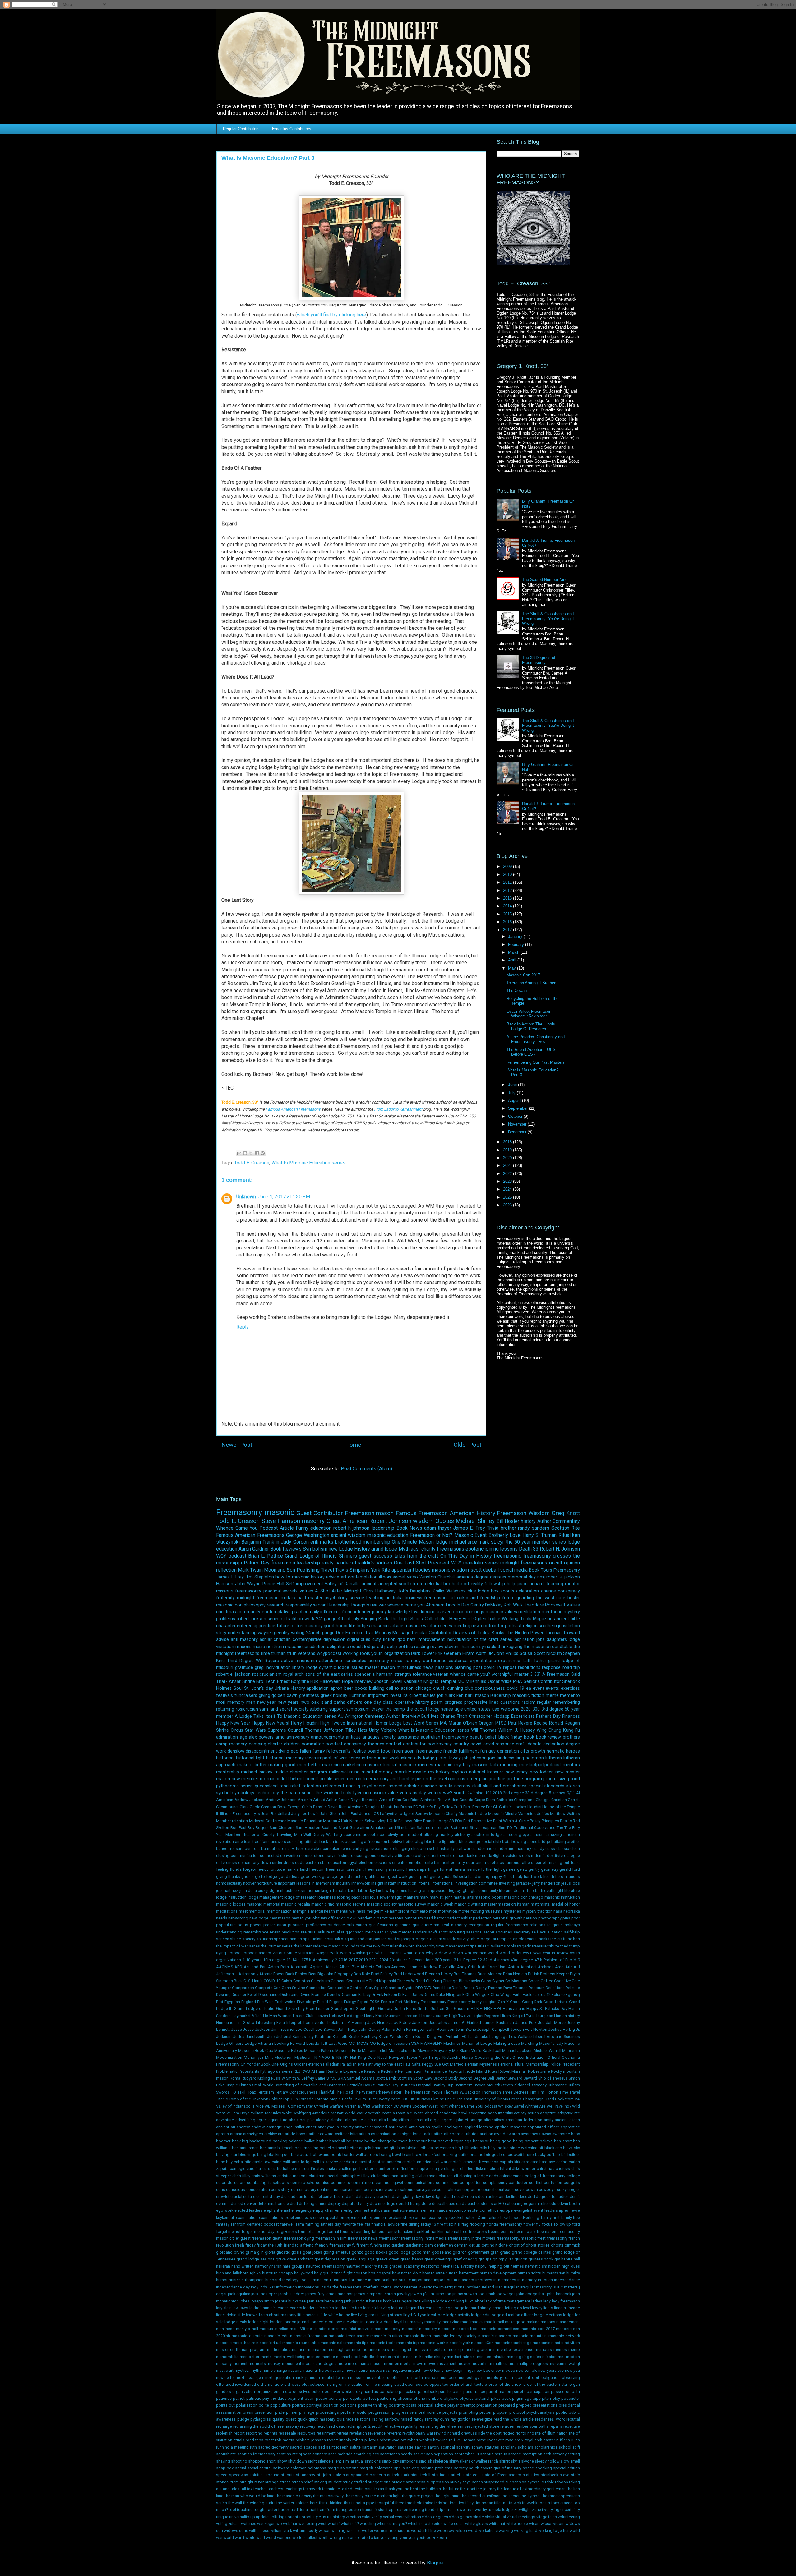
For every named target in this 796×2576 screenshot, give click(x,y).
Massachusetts (403, 2051)
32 (480, 1960)
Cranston (393, 1988)
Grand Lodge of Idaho (254, 2009)
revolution (291, 1932)
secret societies (498, 1932)
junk (347, 2301)
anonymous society (336, 2127)
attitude (312, 1842)
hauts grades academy (399, 2266)
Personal (506, 2064)
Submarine (557, 2085)
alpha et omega (468, 2120)
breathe (476, 2155)
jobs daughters (552, 1640)
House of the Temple (561, 1807)
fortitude (277, 1869)
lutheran (554, 1758)
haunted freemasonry (325, 2266)
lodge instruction (231, 1897)
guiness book (541, 2259)
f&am (481, 2217)
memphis (301, 1911)
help (511, 1584)
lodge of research (300, 1897)
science (429, 1786)
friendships (416, 1869)
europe (506, 2210)
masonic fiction (528, 1696)
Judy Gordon (295, 1542)
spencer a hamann (374, 1674)
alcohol (337, 2120)
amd (280, 1737)
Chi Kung (434, 1981)
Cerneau (338, 1981)
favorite (349, 2224)
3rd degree (552, 1709)
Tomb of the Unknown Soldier (255, 2099)
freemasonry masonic (385, 1869)
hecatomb (430, 2266)
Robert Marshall (513, 2071)
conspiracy (569, 1591)
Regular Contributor (432, 1633)
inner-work (361, 1883)
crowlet (223, 2197)
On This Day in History (466, 1556)
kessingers (402, 2301)
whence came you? (470, 1674)
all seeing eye (516, 1834)
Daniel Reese (463, 1988)
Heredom (410, 2016)
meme (552, 1696)
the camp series (297, 1793)
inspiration (524, 1640)
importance (422, 2280)
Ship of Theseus (553, 2078)
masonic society (382, 1904)
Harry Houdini (305, 1723)
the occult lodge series (430, 1709)
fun (484, 1751)
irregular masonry (536, 2287)
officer (334, 1918)
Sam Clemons (282, 1828)
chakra (331, 2169)
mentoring (552, 1612)
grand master (352, 1876)
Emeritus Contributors (292, 129)
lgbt (465, 1890)
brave (417, 2155)
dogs (390, 2203)
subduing (319, 1709)
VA (577, 2099)
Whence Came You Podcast (247, 1528)
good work (311, 1876)
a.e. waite (415, 2113)
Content (357, 1988)
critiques (402, 1856)
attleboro (452, 2134)
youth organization (390, 1654)
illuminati (358, 1696)
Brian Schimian (424, 1800)
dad (292, 2197)
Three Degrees (516, 2092)
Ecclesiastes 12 (537, 1995)
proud (574, 1779)
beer (349, 1688)
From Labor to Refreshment (398, 1109)
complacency (495, 2183)
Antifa (514, 1967)
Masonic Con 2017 (523, 975)
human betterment (462, 2273)
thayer (378, 1709)
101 (488, 1793)
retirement (334, 1786)
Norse (467, 2057)
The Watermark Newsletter (378, 2092)
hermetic (556, 1751)
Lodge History (354, 1549)
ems (339, 2210)
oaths (339, 1702)
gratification (376, 1876)
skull (477, 1786)
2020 (508, 1158)
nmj (541, 1577)
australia (394, 1598)
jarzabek (524, 1883)
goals (296, 2252)
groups (485, 2259)
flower (529, 2224)
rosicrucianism (267, 1674)
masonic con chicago (524, 1897)
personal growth (507, 1918)
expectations (483, 1661)
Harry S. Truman (540, 1535)
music (259, 1647)
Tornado (306, 2099)
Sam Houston (308, 1828)
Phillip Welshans (449, 1591)
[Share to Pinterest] (263, 1153)
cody (494, 2176)
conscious (236, 2189)
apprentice (570, 2127)
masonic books (489, 1897)
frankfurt (422, 2231)
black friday (510, 1737)
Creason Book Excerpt (281, 1807)
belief (491, 1737)
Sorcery (334, 2085)
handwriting (479, 1876)
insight (377, 1883)
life (352, 1626)
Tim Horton (548, 2092)
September (518, 1108)
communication (245, 1856)
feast (575, 1862)
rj (359, 1786)
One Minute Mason (413, 1542)
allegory (445, 2120)
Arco (559, 1967)
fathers (527, 1862)
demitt (540, 1856)
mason (385, 1513)
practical (272, 1591)
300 (536, 1709)
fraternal (452, 2231)
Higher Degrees (486, 2016)
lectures (398, 2308)
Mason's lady (551, 2043)
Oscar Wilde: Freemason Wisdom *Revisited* (529, 1014)
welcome (510, 1709)
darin (350, 2197)
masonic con (229, 1605)
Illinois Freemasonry (238, 1814)
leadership (383, 1528)
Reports (455, 2071)
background (260, 2141)
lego (440, 2308)
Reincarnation (410, 2071)
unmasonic (375, 1793)
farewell (287, 2224)
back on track (331, 1842)
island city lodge (418, 1758)
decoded (527, 2197)
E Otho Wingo (500, 1995)
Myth (404, 1549)
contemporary (304, 2189)
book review (549, 1737)
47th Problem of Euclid (555, 1960)
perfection (482, 1918)
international (443, 1883)
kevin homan (309, 1890)
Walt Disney (314, 1834)
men (251, 1702)
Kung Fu (435, 2037)
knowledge (399, 1612)
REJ (297, 2071)
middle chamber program (301, 1772)
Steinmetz (463, 2085)
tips (473, 1946)
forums (346, 2231)
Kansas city (303, 2037)
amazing (554, 1834)
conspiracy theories (364, 1744)
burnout (268, 1848)
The (560, 1828)
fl (459, 2224)
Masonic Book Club (256, 2051)
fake (504, 2217)
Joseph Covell (388, 1682)
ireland (488, 2287)
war (382, 1605)
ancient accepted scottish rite (393, 1584)
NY (346, 2057)
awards (513, 2134)
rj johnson (355, 1932)
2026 (508, 1205)
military (288, 1598)
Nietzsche (451, 2057)
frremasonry (340, 2245)
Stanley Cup (443, 2085)
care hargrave (543, 2162)
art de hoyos (296, 2134)
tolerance (422, 1674)
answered (378, 2127)
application (318, 1688)
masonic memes (416, 1765)
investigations (452, 2287)
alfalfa (385, 2120)
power (256, 1925)
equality (458, 1862)
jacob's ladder (291, 2294)
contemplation (363, 1577)
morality (403, 1772)
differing (307, 2203)
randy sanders (338, 1563)
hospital (384, 2273)
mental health (323, 1911)
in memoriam (323, 1883)
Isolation (335, 2023)
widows (456, 1953)
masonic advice (387, 1626)
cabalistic (243, 2162)
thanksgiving (510, 1647)
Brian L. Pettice (265, 1556)
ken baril (465, 1696)
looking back (349, 1897)
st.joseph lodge (411, 1939)
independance (567, 2280)
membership (377, 1542)
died (294, 2203)
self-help (572, 1932)
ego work (225, 2210)
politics (406, 1647)
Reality (566, 1821)
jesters (390, 2294)
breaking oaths (455, 2155)
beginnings (461, 2141)
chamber (365, 2169)
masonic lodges (231, 1904)
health (549, 1876)
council (488, 2189)
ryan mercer (400, 1932)
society (249, 1939)
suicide (450, 1939)
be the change (378, 2141)
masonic (279, 1512)
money (386, 1772)
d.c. (284, 2197)
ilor (351, 2280)
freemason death (267, 2238)
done (426, 2203)
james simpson (368, 2294)
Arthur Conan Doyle (343, 1800)
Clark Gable (250, 1807)
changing (401, 1848)
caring (562, 2162)
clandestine (482, 1848)
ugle (459, 1709)
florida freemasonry (504, 2224)
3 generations (421, 1960)
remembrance (256, 1932)
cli (456, 2176)
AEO (238, 1967)
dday (426, 2197)
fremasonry (557, 2238)
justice (291, 1890)
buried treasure (230, 1848)
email (285, 2210)
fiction (389, 1640)
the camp (395, 1709)
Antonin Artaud (312, 1800)
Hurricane (225, 2023)
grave (281, 2259)
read (284, 1786)
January (516, 936)
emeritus (400, 1862)
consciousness (490, 1688)
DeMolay (494, 1605)
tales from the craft (416, 1556)
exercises (570, 1688)
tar (494, 1939)
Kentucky (369, 2037)
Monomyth (253, 2057)
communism (447, 2183)
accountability (500, 2113)
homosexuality (229, 1883)
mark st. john (441, 1897)
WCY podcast (231, 1556)
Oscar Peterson (308, 2064)
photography (550, 1918)
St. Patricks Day (385, 2085)
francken (405, 2231)
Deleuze (573, 1988)
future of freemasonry (300, 1626)
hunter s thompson (246, 2280)
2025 (508, 1197)
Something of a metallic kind (300, 2085)
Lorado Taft (317, 2043)
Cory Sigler (375, 1988)
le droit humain (263, 2308)
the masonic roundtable (548, 1647)
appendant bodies (411, 1570)
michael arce (463, 1542)
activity (392, 1834)
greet (429, 2259)
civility (477, 1584)
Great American (347, 1521)
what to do (414, 1953)
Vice (260, 2106)
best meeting (307, 2148)
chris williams (264, 2176)
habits (567, 2259)
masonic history (308, 1577)
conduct (334, 1744)
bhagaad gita (384, 2148)
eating (517, 2203)
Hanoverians (514, 2009)
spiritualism (313, 1939)
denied (237, 2203)
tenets (531, 1939)
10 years (254, 1960)
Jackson (420, 2023)
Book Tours (541, 1570)
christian (282, 1640)
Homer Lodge (388, 1723)
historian (270, 2273)
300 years (444, 1960)
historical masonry (285, 1758)
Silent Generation (354, 1828)
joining (492, 1549)
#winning (475, 1793)
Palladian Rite (353, 2064)
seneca (223, 1939)
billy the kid (498, 2148)
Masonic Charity (443, 1814)
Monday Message (393, 1633)
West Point (438, 2106)
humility (573, 2273)
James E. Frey (469, 1528)
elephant (271, 2210)
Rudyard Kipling (256, 2078)
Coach (534, 1981)
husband (273, 2280)
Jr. (578, 2029)
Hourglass (544, 2016)
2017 (508, 930)
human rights (530, 2273)
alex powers (261, 1737)
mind (354, 1772)
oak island (322, 1702)
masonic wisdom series (428, 1626)
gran (495, 2252)
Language (498, 2037)
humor (222, 2280)
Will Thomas (484, 1730)
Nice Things (430, 2057)
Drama (406, 1807)
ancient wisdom (348, 1535)
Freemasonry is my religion (472, 2002)
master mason (380, 1668)
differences (227, 1862)
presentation (275, 1925)
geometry (550, 1869)
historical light (250, 1758)
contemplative (307, 1640)
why (430, 1953)
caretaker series (337, 1848)
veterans (307, 1654)
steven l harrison (462, 1647)
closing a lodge (474, 2176)
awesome (561, 2134)
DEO (419, 1988)
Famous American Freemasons (293, 1109)
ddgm (437, 2197)
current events (439, 1856)
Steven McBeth (487, 2085)
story (221, 1633)
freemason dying (299, 2238)
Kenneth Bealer (346, 2037)
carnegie (238, 2169)
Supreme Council (285, 1730)
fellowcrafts (338, 1751)
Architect (529, 1967)
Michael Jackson (517, 2051)
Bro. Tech (266, 1682)
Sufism (574, 2085)
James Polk (526, 2023)
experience (509, 1661)
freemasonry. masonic (516, 2238)
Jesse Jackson (257, 2029)
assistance (408, 1737)
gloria (270, 2252)
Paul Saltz (412, 2064)
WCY (456, 1563)
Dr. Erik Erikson (384, 1995)
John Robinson (440, 2029)
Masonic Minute (502, 1814)
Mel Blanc (461, 2051)
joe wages (506, 2294)
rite (304, 1932)
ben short (563, 2141)
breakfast (432, 2155)
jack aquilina (239, 2294)
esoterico (458, 2210)
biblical (413, 2148)
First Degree (474, 1807)
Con (277, 1988)
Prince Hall (273, 1584)
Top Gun (290, 2099)
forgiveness (286, 2231)
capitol (365, 2162)
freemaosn (403, 1751)
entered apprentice (256, 1626)
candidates (355, 1661)
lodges (363, 1626)
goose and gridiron (449, 2252)
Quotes (445, 1521)
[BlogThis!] (245, 1153)
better (409, 1842)
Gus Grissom (457, 2009)
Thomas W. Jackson (462, 2092)
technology (268, 1793)
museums (494, 1911)
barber (322, 2141)
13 (289, 1960)
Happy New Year (233, 1723)
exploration (417, 2217)
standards (554, 1786)
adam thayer (438, 1528)
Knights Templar (440, 1682)
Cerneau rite (357, 1981)
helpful (481, 2266)
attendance (331, 1661)
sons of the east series (329, 1674)
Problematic (227, 2071)
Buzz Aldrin (448, 1800)
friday (250, 2245)
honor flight (342, 2273)
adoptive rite (569, 2113)
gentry (534, 1869)
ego (295, 1751)
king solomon (530, 1758)
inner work (389, 1758)
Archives (546, 1967)
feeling (222, 1869)
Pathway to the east (384, 2064)
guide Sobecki (454, 1876)
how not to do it (407, 2273)
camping (257, 1744)
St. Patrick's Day (356, 2085)
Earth (517, 1995)
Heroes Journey (434, 2016)
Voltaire (389, 1730)
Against (317, 1967)
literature (572, 1890)
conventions (352, 2189)
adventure (225, 2120)
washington (363, 1953)
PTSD (501, 1723)
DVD (428, 1988)
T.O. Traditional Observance (531, 1828)
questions (510, 1702)
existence (313, 2217)
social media (514, 1570)
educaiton (337, 1862)
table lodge (480, 1939)
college (573, 2176)
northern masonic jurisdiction (296, 1647)
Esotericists (523, 1716)
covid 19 (516, 1688)
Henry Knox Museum (382, 2016)
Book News (409, 1528)
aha (292, 2120)
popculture (226, 1925)
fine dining (410, 2224)
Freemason (360, 1513)
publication (357, 1925)
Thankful (326, 2092)
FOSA (375, 2002)
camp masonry (231, 1744)
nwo (305, 1702)
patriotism (414, 1918)
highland (224, 2273)
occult (556, 1563)
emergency (301, 2210)
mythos (459, 1772)
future (508, 1598)
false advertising (524, 2217)
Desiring (223, 1995)
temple (518, 1939)
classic (563, 1848)
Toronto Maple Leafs (333, 2099)
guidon (521, 2259)
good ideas (289, 1876)
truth (292, 1654)
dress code (294, 1862)
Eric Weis (265, 2002)
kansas (375, 2301)
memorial (257, 1911)
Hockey (519, 1807)
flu (538, 2224)
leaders (296, 2308)
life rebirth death (540, 1890)
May (513, 968)
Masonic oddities (533, 1814)
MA (443, 1723)
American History (472, 1513)
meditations (227, 1911)
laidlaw (382, 1890)
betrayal (339, 2148)
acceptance (373, 1834)
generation (508, 1751)
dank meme (476, 1856)
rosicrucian (247, 1709)
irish (499, 2287)
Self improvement (305, 1584)
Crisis (307, 1807)
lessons (509, 1549)
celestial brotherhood (447, 1584)
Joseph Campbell (493, 2029)
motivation (448, 1911)
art (344, 1577)
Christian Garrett (566, 1800)
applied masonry (510, 2127)
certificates (314, 2169)
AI (578, 1793)
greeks (382, 2259)
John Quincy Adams (377, 2029)
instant (390, 1883)
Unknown (246, 1197)
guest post (419, 1876)
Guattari (437, 2009)
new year (267, 1702)
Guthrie (505, 1807)
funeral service (467, 1869)
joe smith (487, 2294)
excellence (294, 2217)
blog (419, 1842)
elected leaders (248, 2210)
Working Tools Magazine (527, 1619)
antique (353, 1737)
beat (432, 2141)
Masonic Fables (289, 2051)
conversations (400, 2189)
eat (508, 2203)
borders (371, 2155)
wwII (537, 1953)
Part (467, 1821)
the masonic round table (343, 1946)
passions (444, 1668)
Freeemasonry (433, 2002)
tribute (553, 1946)
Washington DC (385, 2106)
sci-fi (433, 1932)
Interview (363, 1682)
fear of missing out (552, 1862)
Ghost (515, 2002)
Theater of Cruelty (258, 1834)
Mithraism (571, 2051)
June (513, 1085)
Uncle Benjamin (459, 2099)
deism (528, 1856)
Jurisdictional (279, 2037)
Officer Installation (529, 2057)
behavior (481, 2141)
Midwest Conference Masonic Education (286, 1821)
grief (458, 2259)
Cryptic (408, 1988)
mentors (571, 1765)
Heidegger (353, 2016)
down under (271, 1862)
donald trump (408, 2203)
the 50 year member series (536, 1542)
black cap (553, 2148)
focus (547, 2224)
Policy (535, 1821)
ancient (562, 1619)
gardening (415, 2245)
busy (220, 2162)
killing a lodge (434, 2301)
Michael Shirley (475, 1521)
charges (451, 2169)
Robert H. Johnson (560, 1549)
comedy (412, 1661)
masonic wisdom (450, 1570)
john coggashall (531, 2294)
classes (430, 2176)
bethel (325, 2148)
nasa (558, 1911)
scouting (457, 1932)
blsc (295, 2155)
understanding (242, 1633)
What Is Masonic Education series (308, 1163)
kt (471, 2301)
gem (429, 2245)
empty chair (323, 2210)
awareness (531, 2134)
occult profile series (325, 1779)
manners (411, 1897)
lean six (370, 2308)
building (377, 1688)
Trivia (493, 1528)
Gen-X (503, 2002)
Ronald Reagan (565, 1723)
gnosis (248, 1876)
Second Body (446, 2078)
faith (527, 1661)
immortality (401, 2280)
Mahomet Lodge (477, 2043)
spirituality (334, 1939)
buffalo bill (556, 2155)
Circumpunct (227, 1807)
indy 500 (267, 2287)
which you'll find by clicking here (332, 315)
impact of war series (339, 1758)
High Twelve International (346, 1723)
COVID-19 (272, 1981)
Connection (316, 1988)
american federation (524, 2120)
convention (290, 1856)
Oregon (486, 1723)
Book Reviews (286, 1549)
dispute (349, 2203)
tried (564, 1946)
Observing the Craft (493, 2057)
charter (275, 1744)
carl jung (360, 1848)
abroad (432, 2113)
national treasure (486, 1772)
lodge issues (351, 1668)
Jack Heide (377, 2023)
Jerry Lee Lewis (305, 1814)
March (514, 952)
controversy (440, 1744)
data (360, 2197)
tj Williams (497, 1946)
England (249, 2002)
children (292, 1744)
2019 (508, 1150)
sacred (396, 1786)
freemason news (363, 2238)
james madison (340, 2294)
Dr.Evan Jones (410, 1995)
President (439, 1563)
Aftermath (299, 1967)
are (281, 2134)
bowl (397, 2155)
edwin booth (569, 2203)
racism (529, 1702)
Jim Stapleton (260, 1577)
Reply (243, 1327)
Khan (409, 2037)
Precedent (571, 2064)
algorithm (400, 2120)
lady (547, 2301)
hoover (249, 1883)
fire (440, 2224)
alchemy (462, 1834)
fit (446, 2224)
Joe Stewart (326, 2029)
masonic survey (412, 1904)
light (560, 1890)
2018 (508, 1142)
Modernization (229, 2057)
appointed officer (543, 2127)
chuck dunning (448, 1688)
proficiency (316, 1925)
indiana (369, 1758)
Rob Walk (513, 1605)
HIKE (488, 2009)
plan (483, 1779)
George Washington (308, 1535)
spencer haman (288, 1939)
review (437, 1647)
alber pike (306, 2120)
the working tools (333, 1793)
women (480, 1953)
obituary (320, 1918)
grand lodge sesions (256, 2259)
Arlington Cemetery (365, 1716)
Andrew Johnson (281, 1800)
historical (225, 1758)
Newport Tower (403, 2057)
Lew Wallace (521, 2037)
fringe (433, 1869)
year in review (556, 1953)
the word (407, 1946)
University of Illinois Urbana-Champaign (509, 2099)
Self (491, 2078)
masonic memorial (263, 1904)
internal (424, 1883)
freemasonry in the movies (472, 2238)
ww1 (527, 1953)
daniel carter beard (328, 2197)
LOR (375, 1814)
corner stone (313, 1856)
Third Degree (240, 1661)
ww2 (448, 1793)
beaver (444, 2141)
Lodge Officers (230, 2043)
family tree (570, 2217)
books (361, 1688)
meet (243, 1911)
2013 (508, 898)
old (380, 1647)
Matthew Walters (565, 1814)
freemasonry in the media (424, 2238)
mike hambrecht (395, 1911)
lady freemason (566, 2301)
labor (479, 2301)
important (378, 1696)
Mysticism (304, 2057)
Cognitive (562, 1981)
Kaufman (323, 2037)
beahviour (418, 2141)
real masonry (454, 1925)
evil (568, 2210)
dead (448, 2197)
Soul (238, 1688)
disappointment (261, 1751)
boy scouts (502, 1591)
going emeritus (337, 2252)
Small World (263, 2085)
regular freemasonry (509, 1925)
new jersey (517, 1772)
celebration (528, 1591)
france (391, 2231)
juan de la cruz (252, 1890)
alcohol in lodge (486, 1834)
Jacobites (438, 2023)
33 (536, 1549)
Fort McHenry (407, 2002)
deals (472, 2197)
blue (428, 1842)
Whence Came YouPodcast (473, 2106)
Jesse (236, 2029)
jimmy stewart (465, 2294)
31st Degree (465, 1960)
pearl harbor (435, 1918)
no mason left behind (282, 1779)
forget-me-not (255, 1869)
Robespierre (539, 2071)
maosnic (331, 1765)
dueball (439, 2203)
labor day (366, 1890)
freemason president (345, 1869)
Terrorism (266, 2092)
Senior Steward (509, 2078)
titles (482, 1946)
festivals (224, 1696)
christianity (445, 1848)
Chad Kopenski (382, 1981)
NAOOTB (327, 2057)
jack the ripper (264, 2294)
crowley (418, 1856)
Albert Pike (349, 1967)
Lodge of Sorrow (413, 1814)
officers (355, 1702)
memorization (279, 1911)
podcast (513, 1626)
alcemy (322, 2120)
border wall (352, 2155)
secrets (290, 1591)
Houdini (534, 1807)
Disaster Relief (245, 1995)
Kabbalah (413, 1682)
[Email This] (239, 1153)
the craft (558, 1939)
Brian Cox (401, 1800)
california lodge (297, 2162)
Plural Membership (532, 2064)
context (394, 1744)
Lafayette (388, 1814)
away (546, 2134)
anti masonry (244, 1640)
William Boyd (238, 2113)
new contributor (488, 1626)
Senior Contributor (542, 1682)
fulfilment (360, 2245)
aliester (417, 2120)
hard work (533, 1876)
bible (575, 1619)
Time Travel (570, 2092)
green (394, 2259)
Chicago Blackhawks (461, 1981)
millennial (338, 1772)
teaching (375, 1598)
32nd (488, 1960)
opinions (457, 1779)
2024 (508, 1189)
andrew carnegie (267, 2127)
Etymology (306, 2002)
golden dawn (285, 1696)
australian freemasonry (444, 1737)
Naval (382, 2057)
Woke (287, 2113)
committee (313, 1744)
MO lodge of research (390, 2043)
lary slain (224, 2308)
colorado (224, 2183)
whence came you (406, 1605)
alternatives (494, 2120)
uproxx (234, 1953)
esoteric (474, 1549)
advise (222, 1640)
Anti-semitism (494, 1967)
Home (353, 1445)
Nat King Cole (363, 2057)
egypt (352, 1862)
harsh (276, 2266)
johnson (479, 1758)
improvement (431, 1640)
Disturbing (290, 1995)
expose (435, 2217)
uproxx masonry (256, 1953)
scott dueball (485, 1570)
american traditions (252, 1842)
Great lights (366, 2009)
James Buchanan (498, 2023)
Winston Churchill (437, 1577)
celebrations (381, 1848)
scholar (412, 1786)
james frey (315, 2294)
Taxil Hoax (247, 2092)
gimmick (572, 2245)
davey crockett (378, 2197)
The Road (344, 2092)
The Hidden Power (524, 1633)
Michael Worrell (547, 2051)
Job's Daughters (414, 1591)
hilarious (572, 1876)
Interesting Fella (270, 2023)
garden (398, 2245)
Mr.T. (269, 2057)
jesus (566, 1883)
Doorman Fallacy (356, 1995)
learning (555, 1584)
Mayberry (443, 2051)
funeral (446, 1869)
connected (270, 1856)
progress (454, 1702)
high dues (571, 2266)
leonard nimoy (478, 2308)
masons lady (485, 1765)
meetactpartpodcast (540, 1765)
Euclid (323, 2002)
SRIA (342, 2078)
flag (465, 2224)
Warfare (336, 2106)
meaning (509, 1765)
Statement (460, 1828)
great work (398, 1876)
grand (505, 2252)
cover (520, 2189)
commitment (363, 2183)
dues (366, 1640)
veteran (441, 1674)
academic (352, 1834)
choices (563, 2169)
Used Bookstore (559, 2099)
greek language (360, 2259)
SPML (331, 2078)
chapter (422, 2169)
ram (437, 1925)
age (243, 1737)
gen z (522, 1869)
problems (226, 1619)
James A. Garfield (465, 2023)
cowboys (547, 2189)
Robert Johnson (390, 1521)
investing (507, 1883)
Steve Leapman (484, 1828)
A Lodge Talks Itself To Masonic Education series (285, 1716)
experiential (356, 2217)
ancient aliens (567, 2120)
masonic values (501, 1612)
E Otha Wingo (474, 1995)
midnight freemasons (524, 1563)
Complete (264, 1988)
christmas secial (324, 2176)
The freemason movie (423, 2092)
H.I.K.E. (477, 2009)
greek (326, 1696)
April (513, 960)
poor (576, 1918)
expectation (334, 2217)
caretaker (313, 1848)
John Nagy (347, 2029)
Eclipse (558, 1995)
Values (573, 1605)
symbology (243, 1793)
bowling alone (524, 1842)
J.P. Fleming (355, 2023)
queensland (266, 1786)
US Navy (423, 2099)
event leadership (548, 2210)
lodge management (265, 1897)
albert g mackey (439, 1834)
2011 (508, 882)
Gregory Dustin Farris (397, 2009)
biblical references (437, 2148)
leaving (384, 2308)
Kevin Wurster (391, 2037)
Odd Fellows (401, 1821)
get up (475, 2245)
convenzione (375, 2189)
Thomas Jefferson (324, 1730)
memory (236, 1702)
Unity (374, 1730)
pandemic (367, 1918)
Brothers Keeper (555, 1974)
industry (343, 1883)
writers (434, 1793)
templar (504, 1939)
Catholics (505, 1800)
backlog (280, 2141)
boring (385, 2155)
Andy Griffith (469, 1967)
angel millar (294, 2127)
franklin (437, 2231)
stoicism (434, 1939)
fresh (239, 2245)
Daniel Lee (442, 1988)
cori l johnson (449, 2189)
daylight (495, 1856)
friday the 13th (269, 2245)
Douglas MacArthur (382, 1807)
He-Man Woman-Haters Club (288, 2016)
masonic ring (323, 1904)
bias (401, 2148)
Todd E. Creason (252, 1163)
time (265, 1654)
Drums (430, 1995)
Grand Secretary (290, 2009)
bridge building (552, 1842)
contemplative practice (285, 1612)
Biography (343, 1974)
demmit (223, 2203)
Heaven (321, 2016)
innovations (309, 2287)
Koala (421, 2037)
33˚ (537, 1674)
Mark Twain (250, 1570)
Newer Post (237, 1445)
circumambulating (398, 2176)
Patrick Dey (257, 1563)
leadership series (319, 2308)
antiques (371, 1737)
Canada (466, 1800)
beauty (477, 1737)
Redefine (389, 2071)
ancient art (226, 2127)
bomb (336, 2155)
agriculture (278, 2120)
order (472, 1779)
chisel (429, 1848)
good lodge (400, 2252)
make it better (252, 1765)
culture (249, 2197)
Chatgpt (543, 1800)
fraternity (225, 1598)
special (536, 1786)
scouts (446, 1786)
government (479, 2252)
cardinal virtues (290, 1848)
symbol (223, 1793)
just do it (360, 2301)
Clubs (486, 1981)
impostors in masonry (454, 2280)
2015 (508, 914)
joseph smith (262, 2301)
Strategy (539, 2085)
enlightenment (357, 2210)
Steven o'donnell (516, 2085)
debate (535, 1744)
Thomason (491, 2092)
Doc (340, 1633)
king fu (463, 2301)
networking (238, 1918)
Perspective (481, 1821)
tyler (357, 1793)
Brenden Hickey (439, 1974)
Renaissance (435, 2071)
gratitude (244, 1668)
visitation (307, 1953)
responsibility (299, 1605)
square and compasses (366, 1939)
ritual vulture (319, 1932)
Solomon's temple (433, 1828)
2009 (508, 866)
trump (575, 1946)
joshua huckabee (290, 2301)
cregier (574, 2189)
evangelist (523, 2210)
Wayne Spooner (414, 2106)
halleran (223, 2266)
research (276, 1605)
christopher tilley (354, 2176)
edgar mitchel (536, 2203)
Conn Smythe (293, 1988)
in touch (545, 2280)
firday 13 (429, 2224)
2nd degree (514, 1793)
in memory (527, 2280)
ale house (354, 2120)
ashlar (266, 1640)
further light (491, 1869)
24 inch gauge (320, 1633)
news (428, 1668)
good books (376, 2252)
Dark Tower (423, 1654)
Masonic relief (375, 2051)
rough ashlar (377, 1932)
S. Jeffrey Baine (311, 2078)
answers (278, 1842)
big (458, 2148)
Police (555, 2064)
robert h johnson (351, 1528)
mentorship (228, 1772)
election (366, 1862)
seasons (474, 1932)
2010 (508, 875)
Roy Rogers (258, 1828)
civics (397, 1661)
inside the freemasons (341, 2287)
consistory (280, 2189)
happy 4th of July (507, 1876)
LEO (463, 2037)
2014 (508, 906)
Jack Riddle (400, 2023)
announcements (327, 1737)
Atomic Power (272, 1974)
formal (333, 2231)
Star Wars (255, 1730)
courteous (504, 2189)
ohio (345, 1918)
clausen (446, 2176)
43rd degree (522, 1960)
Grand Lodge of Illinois (311, 1556)
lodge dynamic (321, 1668)
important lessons (294, 1883)
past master (310, 1598)
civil (419, 2176)
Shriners (348, 1556)
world (493, 1953)
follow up (562, 2224)
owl (353, 1918)
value (393, 1793)
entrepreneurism (407, 2210)
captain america (387, 2162)
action (533, 2113)
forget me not (228, 2231)
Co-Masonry (516, 1981)
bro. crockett (511, 2155)
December (518, 1132)
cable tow (261, 2162)
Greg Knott (566, 1513)
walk (334, 1953)
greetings (444, 2259)
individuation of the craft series (479, 1640)
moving (477, 1911)
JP (490, 1654)
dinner (321, 2203)
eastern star (316, 1862)
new (333, 1549)
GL (496, 1807)
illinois (385, 1577)
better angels (359, 2148)
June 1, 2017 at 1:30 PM (284, 1197)
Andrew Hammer (407, 1967)
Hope (347, 1682)
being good (501, 2141)
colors (240, 2183)
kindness (506, 1758)
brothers (571, 1737)
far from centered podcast (255, 2224)
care (525, 2162)
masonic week (440, 1904)
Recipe (541, 1723)
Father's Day (430, 1807)
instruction (407, 1883)
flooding (477, 2224)
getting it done (495, 2245)
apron (336, 1688)
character (226, 1626)
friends (450, 1751)
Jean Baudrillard (275, 1814)
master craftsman (514, 1904)
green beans (412, 2259)
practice (497, 1779)
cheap (417, 1848)
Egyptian (232, 2002)
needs (222, 1918)
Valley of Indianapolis (235, 2106)
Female (387, 2002)
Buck (238, 1981)
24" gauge (326, 1619)
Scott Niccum (548, 1654)
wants (346, 1953)
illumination (318, 2280)
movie (464, 1911)
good (329, 1626)
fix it (453, 2224)
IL (218, 1814)
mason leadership (493, 1696)
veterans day (413, 1793)
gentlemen (444, 2245)
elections (383, 1862)
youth (460, 1793)
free (464, 2231)
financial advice (386, 2224)
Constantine (338, 1988)
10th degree (274, 1960)
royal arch (294, 1674)
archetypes (253, 2134)
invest (396, 1696)
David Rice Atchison (346, 1807)
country (461, 1744)
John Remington (411, 2029)
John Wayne (248, 1584)
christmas (226, 1612)
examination (247, 2217)
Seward (530, 2078)
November (518, 1124)
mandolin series (481, 1563)
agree (262, 2120)
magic (396, 1897)
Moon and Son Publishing (292, 1570)
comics (323, 2183)
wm (468, 1953)
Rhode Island (475, 2071)
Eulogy (350, 2002)
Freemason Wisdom (523, 1513)
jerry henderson (546, 1883)
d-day (275, 2197)
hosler (574, 1598)
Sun (502, 1828)
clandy (538, 1848)
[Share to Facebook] (257, 1153)
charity (428, 1549)
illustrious (339, 2280)
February (517, 945)
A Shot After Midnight (338, 1591)
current (262, 2197)
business (414, 1598)
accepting (478, 2113)
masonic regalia (296, 1904)
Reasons (372, 2071)
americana (306, 1661)
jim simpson (440, 2294)
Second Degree (472, 2078)
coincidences (511, 2176)
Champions (524, 1800)
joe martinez (227, 1890)
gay (492, 1751)
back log (240, 2141)
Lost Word (338, 2043)
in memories (505, 2280)
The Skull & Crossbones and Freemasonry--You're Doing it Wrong (548, 619)
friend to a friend (299, 2245)
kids (417, 2301)
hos (372, 2273)
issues (429, 1696)
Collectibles (436, 1619)
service (357, 1598)
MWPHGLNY (431, 2043)
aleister (371, 2120)
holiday (340, 1696)
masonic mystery (453, 1765)
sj (283, 1619)
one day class (379, 1702)
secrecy (462, 1786)
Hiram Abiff (474, 1654)
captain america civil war (425, 2162)
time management (452, 1946)
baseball (337, 2141)
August (515, 1101)
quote (427, 1925)
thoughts (360, 1605)
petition (530, 1918)
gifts (525, 1751)
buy (229, 2162)
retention (312, 1786)
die (286, 2203)
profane (515, 1779)
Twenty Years (389, 2099)
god (401, 1640)
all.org (431, 2120)
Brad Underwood (409, 1974)
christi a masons (292, 2176)
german (461, 2245)
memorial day (522, 1577)
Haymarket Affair (247, 2016)
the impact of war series (238, 1946)
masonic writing (469, 1904)
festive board (366, 1751)
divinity (363, 2203)
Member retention (232, 1821)
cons (221, 2189)
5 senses (557, 1793)
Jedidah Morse (552, 2023)
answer (361, 2127)
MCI (352, 2043)
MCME (363, 2043)
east (472, 2203)
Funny (302, 1528)
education (321, 1528)
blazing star (227, 2155)
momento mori (424, 1911)
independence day (233, 2287)
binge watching (524, 2148)
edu (553, 2203)
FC (416, 1807)
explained (397, 2217)
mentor (572, 1584)
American (225, 1800)
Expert (363, 2002)
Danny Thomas (489, 1988)
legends (427, 2308)
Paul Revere (520, 1723)
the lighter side (307, 1946)
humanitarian (554, 2273)
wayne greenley (274, 1633)
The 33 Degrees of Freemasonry (539, 660)
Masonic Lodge (473, 1814)
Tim (533, 2092)
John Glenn (330, 1814)
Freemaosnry (567, 1570)
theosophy (426, 1946)
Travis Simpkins (352, 1570)
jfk (425, 2294)
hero (559, 1876)
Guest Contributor (320, 1513)
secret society (294, 1709)
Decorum (537, 1988)
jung (339, 2301)
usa (374, 1605)
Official (554, 2057)
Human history (567, 2016)
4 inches (502, 1960)
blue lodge (478, 1591)
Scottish (405, 2078)
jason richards (531, 1584)
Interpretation (298, 2023)
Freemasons (451, 1549)
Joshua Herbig (562, 2029)
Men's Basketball (486, 2051)
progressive (555, 1779)
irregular (511, 2287)
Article (287, 1528)
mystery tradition (537, 1911)
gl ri (261, 2252)
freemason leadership (296, 1563)
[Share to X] (251, 1153)
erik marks (322, 1542)
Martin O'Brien (463, 1723)
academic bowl (453, 2113)
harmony (263, 2266)
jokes (245, 2301)
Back (290, 1974)
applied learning (479, 2127)
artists (364, 2134)
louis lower (380, 1897)
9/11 (571, 1793)
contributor (414, 1744)
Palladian (331, 2064)
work (309, 1619)
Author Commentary (559, 1521)
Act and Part (255, 1967)
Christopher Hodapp (489, 1716)
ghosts (557, 2245)
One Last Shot (410, 1563)
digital (353, 1640)
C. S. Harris (253, 1981)
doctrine (377, 2203)
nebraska (572, 1911)
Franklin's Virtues (373, 1563)
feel (360, 2224)
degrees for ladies (552, 2197)
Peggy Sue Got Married (443, 2064)
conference (435, 1661)
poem (437, 1702)
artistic (352, 2134)
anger (311, 2127)
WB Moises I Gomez (283, 2106)
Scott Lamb (386, 2078)
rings (351, 1786)
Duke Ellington (449, 1995)
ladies (537, 2301)
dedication (554, 1744)
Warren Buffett (357, 2106)
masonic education (388, 1535)
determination (270, 2203)
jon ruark (446, 1696)
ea (529, 1688)
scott (443, 1932)
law (236, 2308)
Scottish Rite (566, 1528)
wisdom (423, 1521)
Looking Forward (290, 2043)
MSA (415, 2043)
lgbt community (484, 1890)
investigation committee (476, 1883)
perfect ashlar (459, 1918)
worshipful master (510, 1674)
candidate (348, 2162)
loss (365, 1897)
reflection (226, 1570)
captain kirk (510, 2162)
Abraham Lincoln (443, 1605)
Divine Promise (313, 1995)
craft (521, 1744)
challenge (347, 2169)
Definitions (555, 1988)
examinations (271, 2217)
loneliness (327, 1897)
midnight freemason (258, 1598)
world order (510, 1953)
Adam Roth (278, 1967)
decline (511, 2197)
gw (557, 2259)
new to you (302, 1918)
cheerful (497, 2169)
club (469, 1688)
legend (413, 2308)
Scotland (329, 1828)
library (298, 1668)
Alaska (332, 1967)
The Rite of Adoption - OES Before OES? (531, 1052)
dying (284, 1751)
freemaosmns (500, 2231)
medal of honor (566, 1904)
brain (407, 2155)
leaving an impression (428, 1890)
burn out (252, 1848)
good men (421, 2252)
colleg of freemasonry (545, 2176)
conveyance (425, 2189)
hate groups (294, 2266)
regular (544, 1702)
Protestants (249, 2071)
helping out (499, 2266)
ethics (493, 2210)
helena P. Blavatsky (457, 2266)
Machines (452, 2043)
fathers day (331, 2224)
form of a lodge (312, 2231)
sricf (392, 1939)
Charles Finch (454, 1716)
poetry (391, 1647)
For (489, 1807)
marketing (352, 1765)
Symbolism (315, 1549)
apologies (454, 2127)
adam (405, 1834)
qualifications (381, 1925)
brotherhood (348, 1542)
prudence (336, 1925)
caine (277, 2162)
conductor (518, 2183)
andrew (243, 2127)
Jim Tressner (283, 2029)
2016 (508, 922)
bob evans (320, 2155)
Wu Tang (334, 1834)
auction (486, 2134)
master (490, 1904)
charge (437, 2169)
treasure (539, 1946)
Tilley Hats (356, 1730)
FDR (314, 1682)
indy (255, 2287)
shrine (236, 1939)
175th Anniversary (317, 1960)
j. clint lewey (448, 1758)
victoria (279, 1953)
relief (296, 1786)
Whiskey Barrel (511, 2106)
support (337, 1709)
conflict (536, 2183)
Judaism (224, 2037)
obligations (338, 1647)
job (465, 1758)
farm (300, 2224)
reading (422, 1647)
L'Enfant (451, 2037)
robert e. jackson (233, 1674)
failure (493, 2217)
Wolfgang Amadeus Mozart (318, 2113)
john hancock (559, 2294)
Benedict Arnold (377, 1800)
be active (355, 2141)
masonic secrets (351, 1904)
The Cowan (517, 991)
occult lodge (363, 1647)
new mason (280, 1918)
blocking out (279, 2155)
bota (506, 1842)
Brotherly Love (504, 1535)
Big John (325, 1974)
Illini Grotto (245, 2023)
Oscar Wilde (500, 1682)
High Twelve (460, 2016)
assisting (295, 1842)
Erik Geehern (448, 1654)
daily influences (325, 1612)
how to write (433, 2273)
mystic (420, 1772)
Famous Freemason (422, 1513)
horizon (360, 2273)
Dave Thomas (516, 1988)
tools (511, 1946)
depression (334, 1640)
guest (365, 1556)
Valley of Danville (342, 1584)
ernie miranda (435, 2210)
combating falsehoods (268, 2183)
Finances (571, 1716)
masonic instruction (562, 1897)
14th (296, 1960)
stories (573, 1786)
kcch (387, 2301)
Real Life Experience (345, 2071)
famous (512, 1862)
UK (412, 2099)
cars (266, 2169)
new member (245, 1779)
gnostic (283, 2252)
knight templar (334, 1890)
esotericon (477, 2210)
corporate (471, 2189)
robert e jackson (563, 1577)
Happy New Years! (271, 1723)
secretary (522, 1932)
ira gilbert (412, 1696)
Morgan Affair (336, 1821)
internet (411, 2287)
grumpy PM (503, 2259)
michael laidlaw (257, 1772)
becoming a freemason (366, 1842)
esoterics (496, 1862)
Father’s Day (548, 1716)
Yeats (387, 2113)
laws (244, 2308)
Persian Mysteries (481, 2064)
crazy (562, 2189)
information (287, 2287)
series (274, 1619)
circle (376, 2176)
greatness (309, 1696)
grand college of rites (532, 2252)
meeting (462, 1626)
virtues (306, 1591)
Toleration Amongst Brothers (532, 983)
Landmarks (478, 2037)
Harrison (225, 1584)
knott (352, 1890)
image (361, 2280)
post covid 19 (487, 1668)
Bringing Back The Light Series (392, 1619)
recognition (479, 1925)
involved (473, 2287)
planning (463, 1668)
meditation (529, 1612)
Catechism (320, 1981)
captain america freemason (473, 2162)
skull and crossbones (505, 1786)
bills (484, 2148)
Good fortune (555, 2002)
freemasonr (389, 2238)
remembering (566, 1702)
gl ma (251, 2252)
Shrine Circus (230, 1730)
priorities (296, 1925)
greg (259, 1668)
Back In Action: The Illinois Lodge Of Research (531, 1027)
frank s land (297, 1869)
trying (221, 1953)
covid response (499, 1744)
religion (530, 1626)
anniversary (298, 1737)
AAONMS (224, 1967)
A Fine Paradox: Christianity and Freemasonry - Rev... (536, 1039)
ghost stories (538, 2245)
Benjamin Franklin (260, 1542)
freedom (317, 1869)
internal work (391, 2287)
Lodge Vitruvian (259, 2043)
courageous (365, 1856)
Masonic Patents (319, 2051)
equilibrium (476, 1862)
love (416, 1612)
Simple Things (238, 2085)
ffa (368, 2224)
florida (236, 1869)
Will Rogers (268, 1661)
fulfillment (469, 1751)
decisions (512, 1856)
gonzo (358, 2252)
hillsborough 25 (247, 2273)
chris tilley (241, 2176)
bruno (529, 2155)
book (529, 1737)
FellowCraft (452, 1807)
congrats (572, 2183)
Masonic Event (470, 1535)
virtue (292, 1953)
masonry (313, 1521)
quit (416, 1925)
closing (223, 1856)
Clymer (498, 1981)
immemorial (379, 2280)
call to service (325, 2162)
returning (225, 1709)
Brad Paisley (382, 1974)
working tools (356, 1654)
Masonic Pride (348, 2051)
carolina (254, 2169)
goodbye (330, 1876)
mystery (572, 1612)
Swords (223, 2092)
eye (447, 2217)
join (492, 1758)
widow (441, 1953)
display (334, 2203)
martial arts (464, 1897)
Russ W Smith (284, 2078)
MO (461, 1682)
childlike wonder (520, 2169)
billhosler (470, 2148)
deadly (460, 2197)
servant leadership (331, 1605)
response (551, 1668)
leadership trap (349, 2308)
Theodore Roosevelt (545, 1605)
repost (510, 1668)
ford (576, 2224)
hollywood (304, 2273)
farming (312, 2224)
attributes (470, 2134)
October (516, 1116)
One (275, 2064)
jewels (416, 2294)
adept (417, 1834)
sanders (420, 1932)
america (465, 1577)
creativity (385, 1856)
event (539, 1688)
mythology (439, 1772)
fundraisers (246, 1696)
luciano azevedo (438, 1612)
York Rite (381, 1570)
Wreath (374, 2113)
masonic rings (470, 1612)
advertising (245, 2120)
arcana (236, 2134)
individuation (278, 1668)
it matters (569, 2287)
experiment (377, 2217)
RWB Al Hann (313, 2071)
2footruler (398, 1960)
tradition (294, 1619)
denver (250, 2203)
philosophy (255, 1605)
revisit (275, 1932)
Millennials (476, 1682)
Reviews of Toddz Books (479, 1633)
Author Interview (403, 1716)
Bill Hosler (508, 1521)
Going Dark (532, 2002)
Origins (287, 2064)
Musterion (284, 2057)
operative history (412, 1702)
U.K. (405, 2099)
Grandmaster (318, 2009)
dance (459, 1856)
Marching (530, 2043)
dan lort (303, 2197)
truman (278, 1654)
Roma (235, 2078)
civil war (463, 1848)
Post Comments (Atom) (366, 1469)
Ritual (565, 1535)
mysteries (512, 1911)
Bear (312, 1974)
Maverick (426, 2051)
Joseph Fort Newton (529, 2029)
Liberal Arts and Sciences (557, 2037)
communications (419, 2183)
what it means (389, 1953)
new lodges (542, 1772)
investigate (428, 2287)
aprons (222, 2134)
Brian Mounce (490, 1974)
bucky (540, 2155)
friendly (322, 2245)
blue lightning (445, 1842)
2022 (508, 1174)
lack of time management (507, 2301)
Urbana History (290, 1688)
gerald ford (570, 1869)
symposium (358, 1709)
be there (400, 2141)
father (540, 1661)
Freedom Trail (359, 1633)
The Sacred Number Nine (545, 580)
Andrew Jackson (250, 1800)
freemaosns (525, 2231)
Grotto (423, 2009)
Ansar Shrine (242, 1682)
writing (298, 1633)
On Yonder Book (255, 2064)
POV (459, 1821)
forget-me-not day (258, 2231)
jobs (576, 1883)
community (249, 1612)
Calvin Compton (296, 1981)
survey (463, 1939)
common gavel (389, 2183)
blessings (247, 2155)
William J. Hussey (516, 1730)
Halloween (330, 1682)
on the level (435, 1779)
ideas (311, 1758)
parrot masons (390, 1918)
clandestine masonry (512, 1848)
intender (362, 1612)
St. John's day (258, 1688)
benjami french (245, 2148)
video (412, 1577)
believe (546, 2141)
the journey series (277, 1946)
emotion (416, 1862)
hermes (517, 2266)
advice (333, 1577)
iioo (303, 2280)
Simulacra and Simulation (393, 1828)
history (528, 1521)
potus (243, 1925)
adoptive (548, 2113)
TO (234, 2092)
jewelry (403, 2294)
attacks (426, 2134)
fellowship (495, 1584)
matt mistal (541, 1904)
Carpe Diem (485, 1800)
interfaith (370, 2287)
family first (550, 2217)
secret (399, 1577)
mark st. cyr (491, 1542)
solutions (265, 1939)
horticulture (267, 1883)
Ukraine (437, 2099)
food (386, 1751)
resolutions (529, 1668)
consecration (258, 2189)
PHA (518, 1682)
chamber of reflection (394, 2169)
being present (526, 2141)
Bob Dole (362, 1974)
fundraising (380, 2245)
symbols (488, 1647)
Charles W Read (411, 1981)
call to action (400, 1688)
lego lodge (454, 2308)
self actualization (547, 1932)
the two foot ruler (382, 1946)
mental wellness (351, 1911)
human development (498, 2273)
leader (282, 2308)
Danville (320, 1807)
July (512, 1093)
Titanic (222, 2099)
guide (435, 1876)
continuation (328, 2189)
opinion (572, 1563)
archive (271, 2134)
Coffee (547, 1981)
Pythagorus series (276, 2071)
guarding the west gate (541, 1598)
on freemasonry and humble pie (389, 1779)
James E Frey (230, 1577)
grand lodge (384, 1549)
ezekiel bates (463, 2217)
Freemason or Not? (431, 1535)
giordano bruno (230, 2252)
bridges (491, 2155)
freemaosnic (429, 1751)
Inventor (319, 2023)
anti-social (398, 2127)
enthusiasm (381, 2210)
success (383, 1556)
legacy (455, 1890)
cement (296, 2169)
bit (541, 2148)
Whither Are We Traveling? (548, 2106)
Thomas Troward (562, 1633)
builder (574, 2155)
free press (478, 2231)
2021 (508, 1166)
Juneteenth (256, 2037)
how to (283, 1577)
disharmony (249, 1862)
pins (566, 1918)
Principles (550, 1821)
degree (481, 1577)
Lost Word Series (421, 1723)
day (418, 2197)
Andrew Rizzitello (440, 1967)
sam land (269, 1709)
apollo (437, 2127)
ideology (290, 2280)
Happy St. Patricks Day (547, 2009)
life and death (511, 1890)
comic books (303, 2183)
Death (525, 1549)
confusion (553, 2183)
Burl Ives (430, 1716)
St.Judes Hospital (416, 2085)
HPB (497, 2009)
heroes (573, 1751)
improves (484, 2280)
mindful (369, 1772)
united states (477, 1709)
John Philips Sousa (513, 1654)
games (509, 1869)
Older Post (467, 1445)
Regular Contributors (241, 129)
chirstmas (546, 2169)
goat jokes (312, 2252)
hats (411, 1640)
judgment (275, 1890)
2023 (508, 1181)
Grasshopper (343, 2009)
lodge (442, 1542)
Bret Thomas (465, 1974)
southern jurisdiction (559, 1626)
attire (438, 2134)
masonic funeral (380, 1765)
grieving (470, 2259)
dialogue (572, 1856)
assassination (384, 2134)
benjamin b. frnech (277, 2148)
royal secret (375, 1786)
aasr (415, 1549)
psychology (336, 1598)
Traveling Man (289, 1834)
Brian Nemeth (515, 1974)
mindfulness (409, 1668)
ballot (310, 2141)
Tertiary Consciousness (296, 2092)
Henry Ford (460, 1619)
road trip (571, 1668)
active (287, 1661)
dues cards (456, 2203)
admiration (227, 1737)
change (548, 1591)
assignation (408, 2134)
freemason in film (331, 2238)
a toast (399, 2113)
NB (339, 2057)
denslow (236, 1751)
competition (471, 2183)
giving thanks (228, 1876)
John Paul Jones (356, 1814)
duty (377, 1640)
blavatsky (572, 2148)
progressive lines (481, 1702)
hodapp (286, 2273)
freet (541, 2238)
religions (538, 1925)
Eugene (336, 2002)
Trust (371, 2099)
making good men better (294, 1765)
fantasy (223, 2224)
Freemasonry (239, 1512)
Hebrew (336, 2016)
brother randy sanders (525, 1528)
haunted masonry (361, 2266)
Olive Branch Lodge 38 (433, 1821)
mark (424, 1897)
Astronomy (248, 1974)
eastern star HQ (490, 2203)
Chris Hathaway (379, 1591)
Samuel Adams (361, 2078)
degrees (498, 1577)
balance (296, 2141)
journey (379, 1612)
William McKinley (266, 2113)
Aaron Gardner (254, 1549)
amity (549, 2120)
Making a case (507, 2043)
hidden (554, 2266)
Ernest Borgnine (293, 1682)
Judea (239, 2037)
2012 (508, 890)
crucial (236, 2197)
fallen (305, 1751)
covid (476, 1744)
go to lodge (266, 1876)
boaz (304, 2155)
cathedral (280, 2169)
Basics (301, 1974)
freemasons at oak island (451, 1598)
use (496, 1709)
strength (403, 1674)
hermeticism (536, 2266)
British (534, 1974)
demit (575, 2197)
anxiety (388, 1737)
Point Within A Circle (511, 1821)
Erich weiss (285, 2002)
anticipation (419, 2127)
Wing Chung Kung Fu (558, 1730)
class (550, 1848)
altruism (538, 1834)
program (533, 1779)
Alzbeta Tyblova (375, 1967)
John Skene (466, 2029)
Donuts (333, 1995)
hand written (243, 2266)
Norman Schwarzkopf (369, 1821)
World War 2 (356, 2113)
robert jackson (251, 1619)
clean (575, 1848)
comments (340, 2183)
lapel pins (399, 1890)
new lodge (259, 1918)
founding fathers (369, 2231)
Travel (327, 1570)
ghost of (517, 2245)
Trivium (360, 2099)
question (403, 1925)
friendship (490, 1598)
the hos (573, 1939)
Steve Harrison (281, 1521)
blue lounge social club (480, 1842)
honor (342, 1626)
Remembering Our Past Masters (536, 1062)
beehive (395, 1842)
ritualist (338, 1932)
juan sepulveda (320, 2301)
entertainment (437, 1862)
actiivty (520, 2113)
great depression (330, 2259)
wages (323, 1953)
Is (258, 1814)
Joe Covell (305, 2029)
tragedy (524, 1946)
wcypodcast (329, 1654)
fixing (347, 1612)
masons (243, 1647)
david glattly (403, 2197)
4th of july (348, 1619)
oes (351, 1779)
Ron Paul (238, 1828)
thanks (544, 1939)
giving (264, 1696)
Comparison (243, 1988)
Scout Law (423, 2078)
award (500, 2134)
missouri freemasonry (239, 1591)
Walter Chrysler (315, 2106)
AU (341, 1716)
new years (288, 1702)
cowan (532, 2189)
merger (373, 1911)
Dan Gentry (473, 1605)
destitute (555, 1856)
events (552, 1688)
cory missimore (340, 1856)
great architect (300, 2259)
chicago (423, 1688)
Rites (493, 2071)
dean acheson (491, 2197)
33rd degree (536, 1793)
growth (538, 1751)
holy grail (322, 2273)
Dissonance (269, 1995)
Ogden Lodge (487, 1619)
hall (577, 2259)
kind (451, 2301)
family (319, 1751)
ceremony (379, 1661)
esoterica (458, 1661)
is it (556, 2287)
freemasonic (507, 1556)
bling (262, 2155)
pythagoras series (234, 1786)
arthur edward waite (327, 2134)
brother (573, 1842)
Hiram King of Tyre (517, 2016)
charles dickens (474, 2169)
